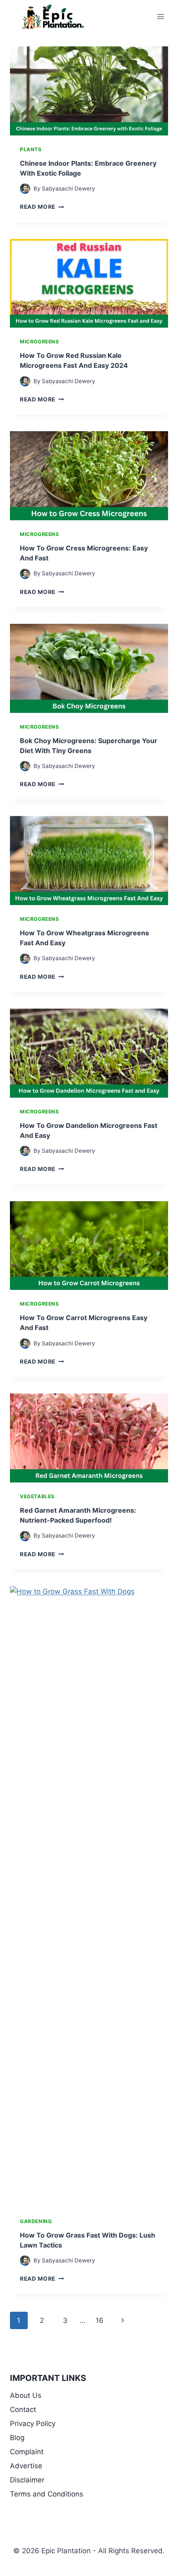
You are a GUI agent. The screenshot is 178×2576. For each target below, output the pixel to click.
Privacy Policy (33, 2424)
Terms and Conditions (47, 2494)
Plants (31, 149)
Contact (23, 2409)
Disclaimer (27, 2480)
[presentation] (89, 91)
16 (100, 2320)
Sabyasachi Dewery (69, 188)
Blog (17, 2438)
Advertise (26, 2466)
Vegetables (37, 1496)
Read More (42, 207)
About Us (26, 2395)
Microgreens (40, 342)
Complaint (27, 2452)
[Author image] (25, 189)
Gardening (36, 2221)
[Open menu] (160, 16)
